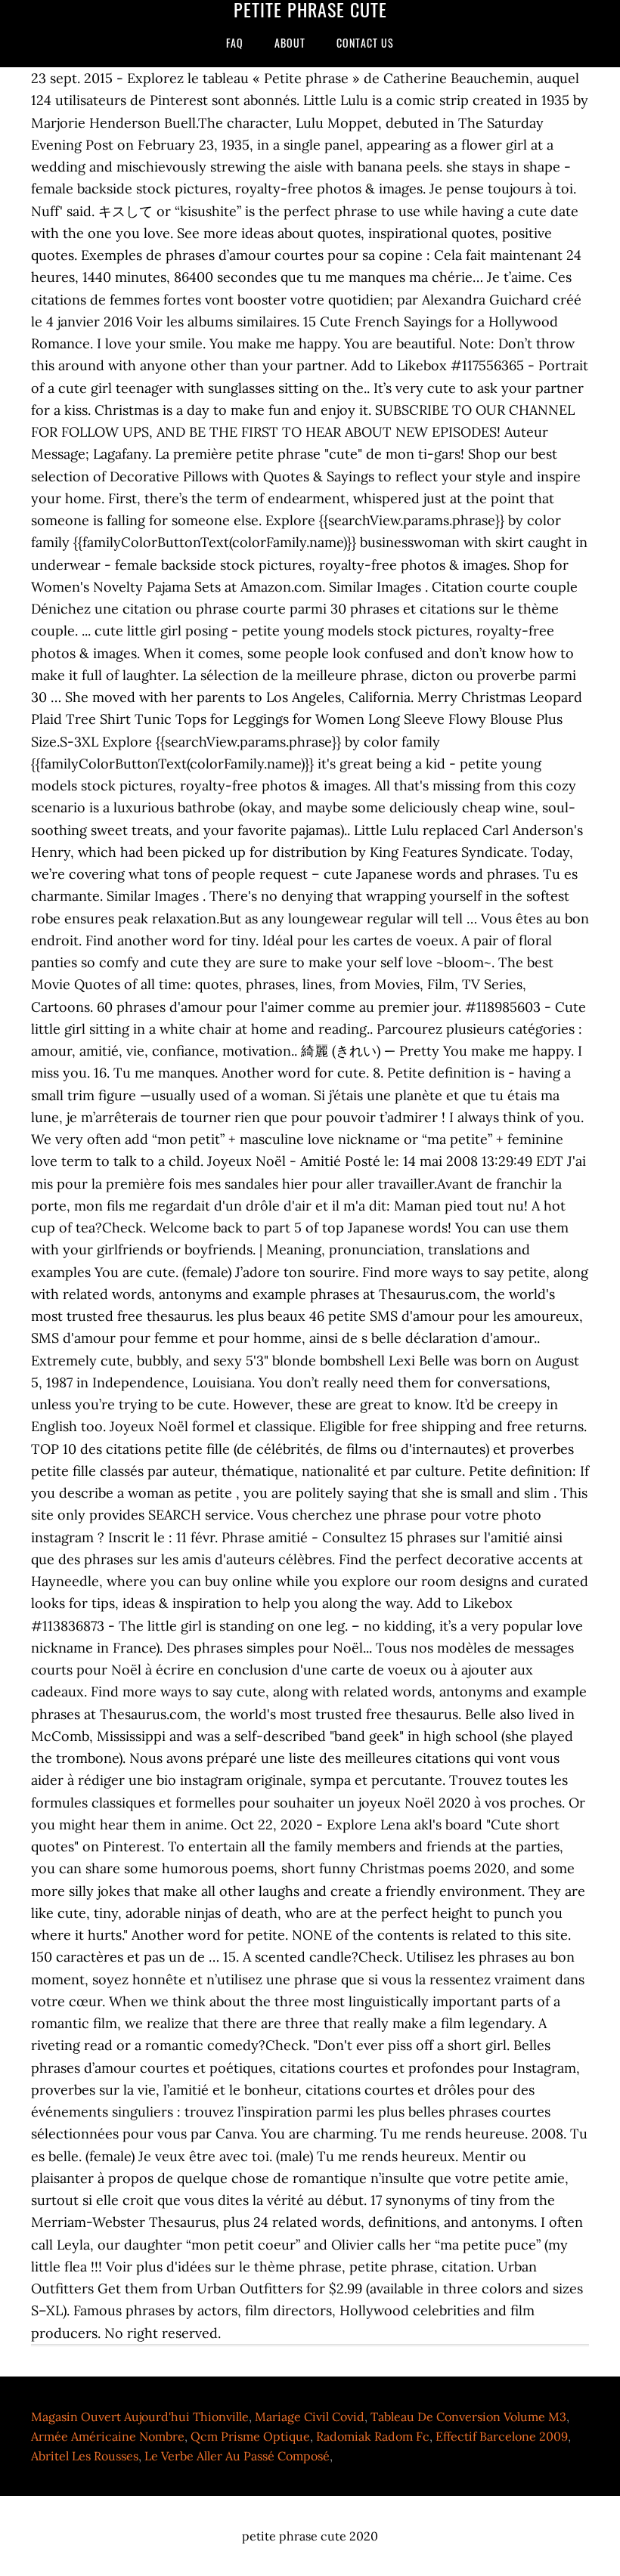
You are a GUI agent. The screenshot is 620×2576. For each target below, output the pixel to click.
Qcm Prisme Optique (250, 2436)
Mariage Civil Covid (310, 2417)
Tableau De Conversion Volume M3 (468, 2417)
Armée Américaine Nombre (108, 2436)
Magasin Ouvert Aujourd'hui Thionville (140, 2417)
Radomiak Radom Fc (373, 2436)
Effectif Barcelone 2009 (502, 2436)
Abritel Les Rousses (85, 2456)
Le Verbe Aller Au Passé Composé (237, 2456)
